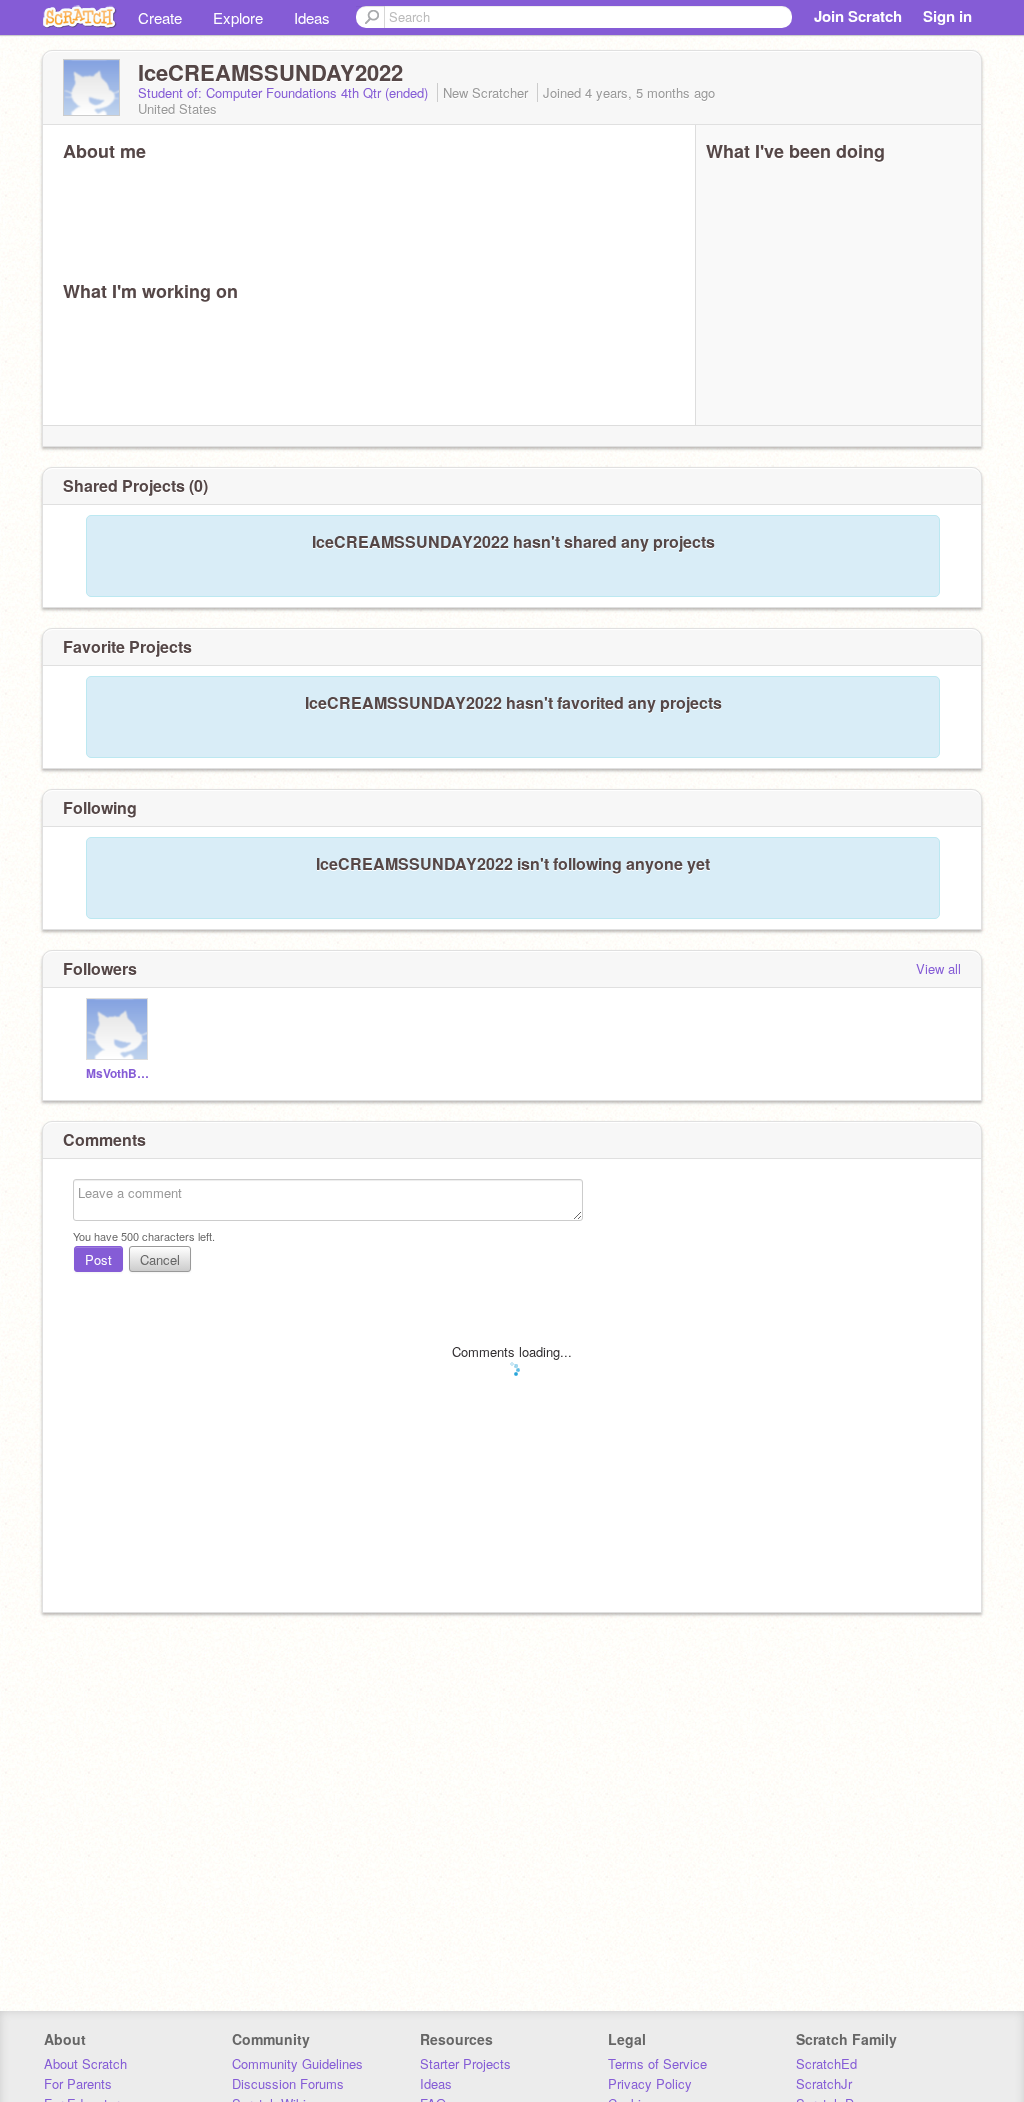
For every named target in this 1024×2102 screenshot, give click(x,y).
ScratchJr (824, 2083)
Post (98, 1259)
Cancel (160, 1259)
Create (160, 17)
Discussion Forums (288, 2083)
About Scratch (85, 2063)
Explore (238, 17)
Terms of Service (657, 2063)
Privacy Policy (650, 2083)
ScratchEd (826, 2063)
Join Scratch (858, 16)
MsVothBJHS (119, 1073)
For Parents (78, 2083)
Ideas (312, 17)
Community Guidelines (297, 2063)
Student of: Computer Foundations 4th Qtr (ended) (285, 92)
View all (938, 968)
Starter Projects (465, 2063)
